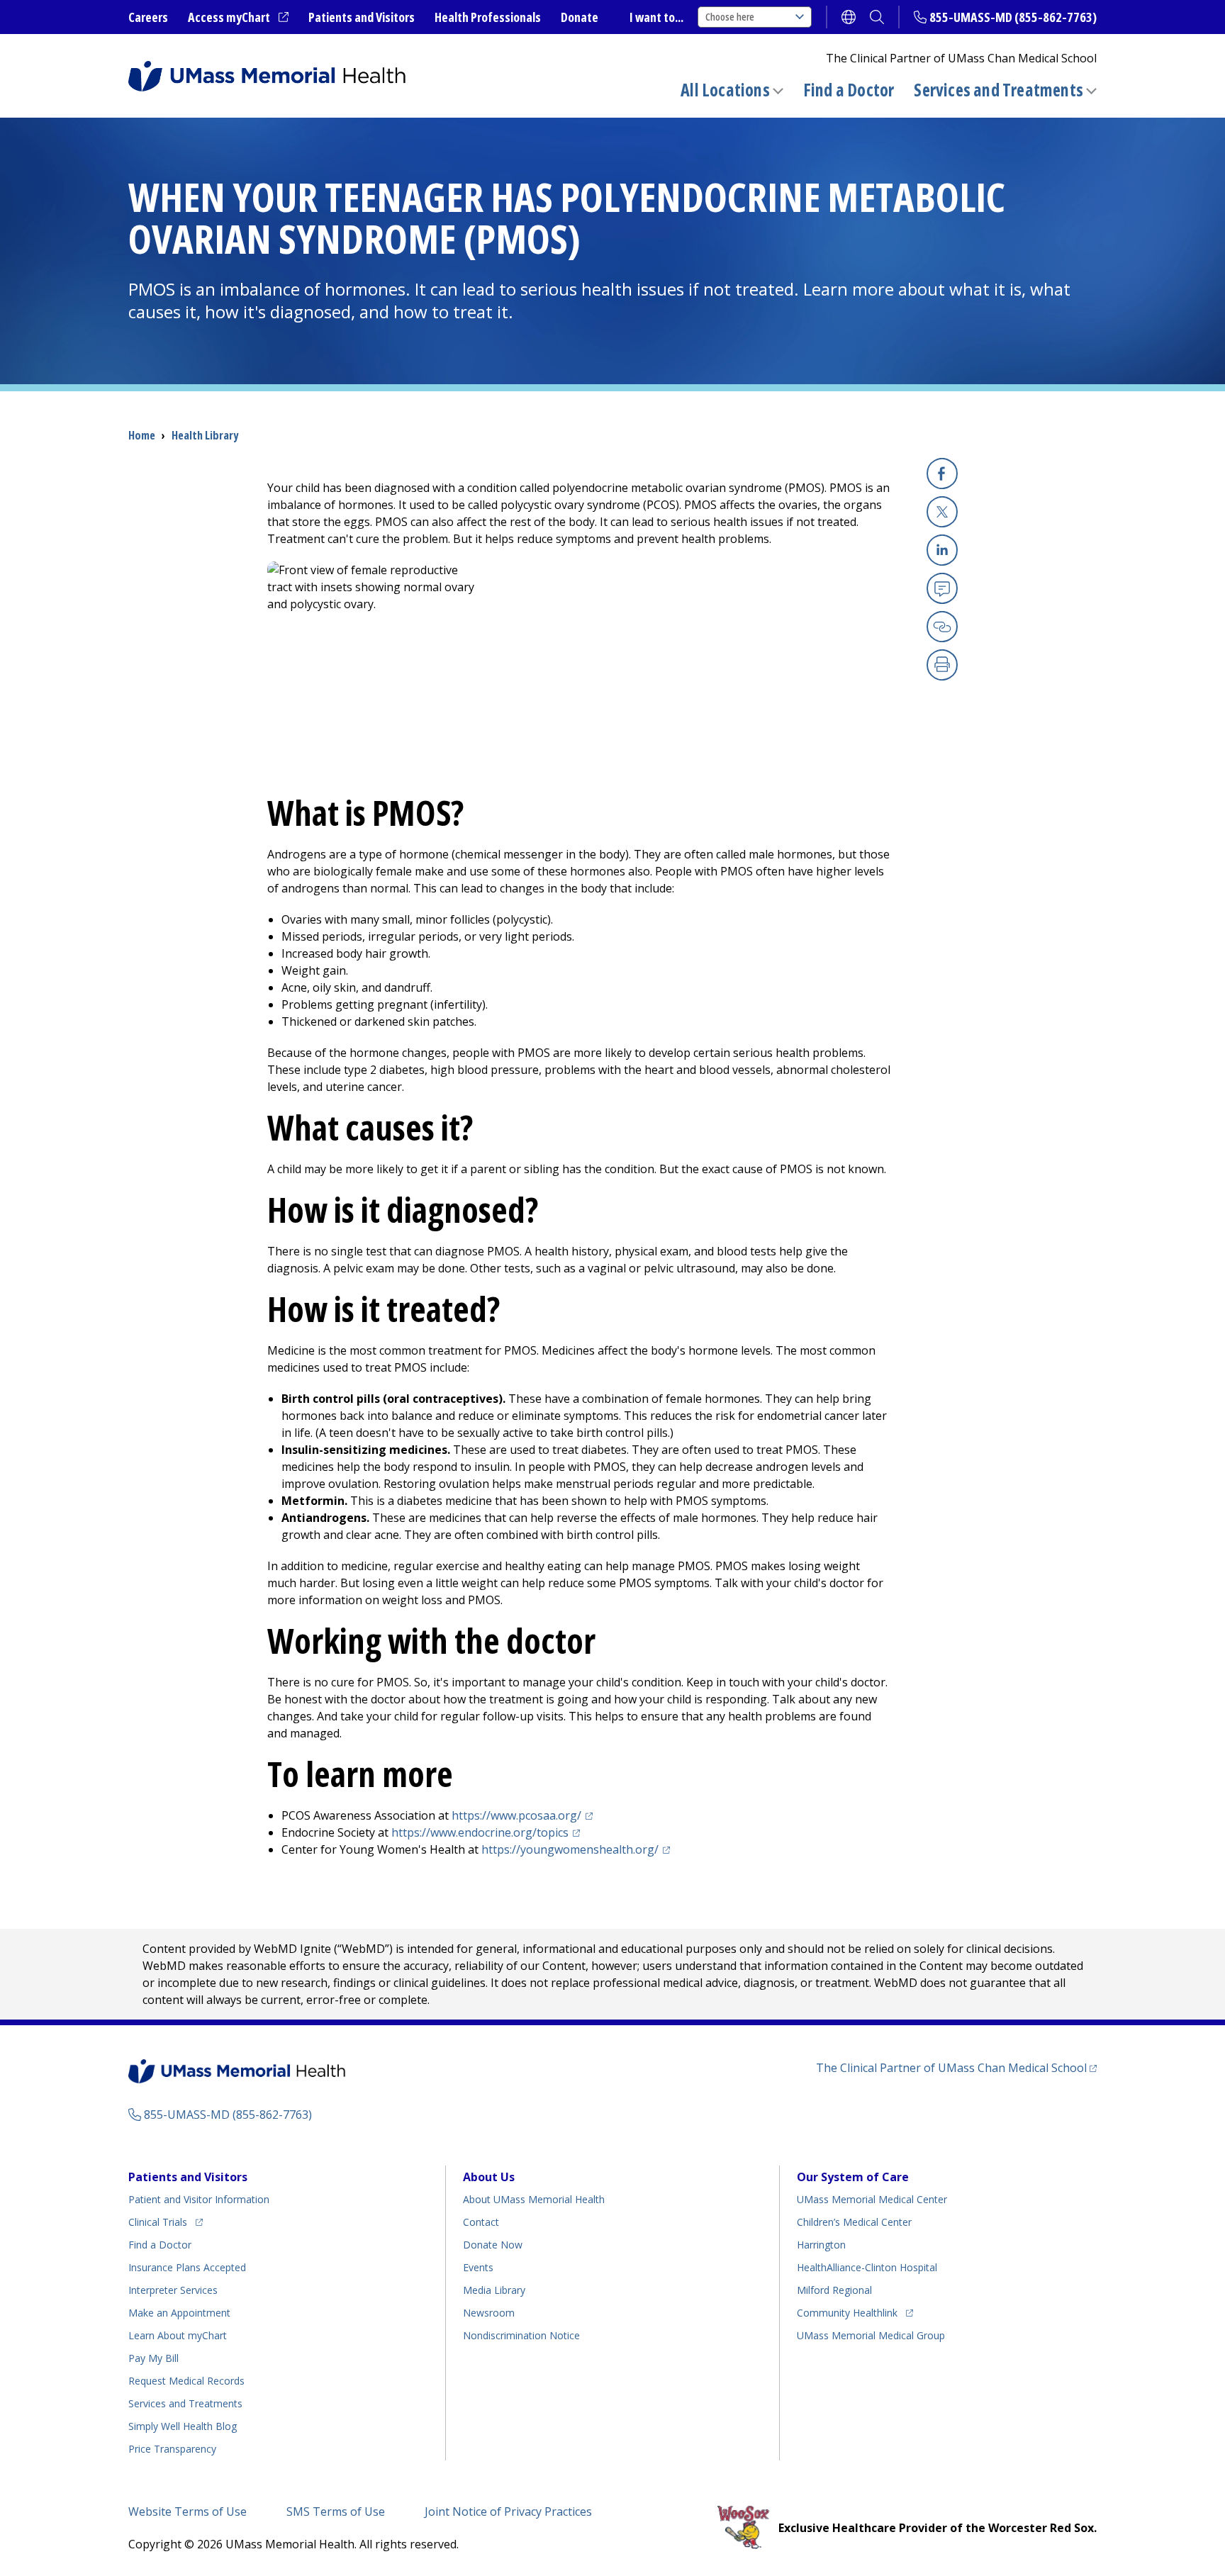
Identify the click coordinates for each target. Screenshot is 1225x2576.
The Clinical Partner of (956, 2067)
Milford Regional (834, 2290)
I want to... (656, 17)
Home (142, 435)
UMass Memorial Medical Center (872, 2199)
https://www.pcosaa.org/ (524, 1815)
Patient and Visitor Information (199, 2199)
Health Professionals (488, 17)
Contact (481, 2222)
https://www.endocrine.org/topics (488, 1832)
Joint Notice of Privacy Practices (508, 2511)
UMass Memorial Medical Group (871, 2335)
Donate (580, 17)
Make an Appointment (179, 2313)
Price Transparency (172, 2449)
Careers (148, 17)
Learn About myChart (178, 2335)
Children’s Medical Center (854, 2222)
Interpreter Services (173, 2290)
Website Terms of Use (188, 2511)
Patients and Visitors (362, 17)
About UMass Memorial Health (534, 2199)
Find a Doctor (849, 90)
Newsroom (489, 2313)
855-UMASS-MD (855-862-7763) (1013, 17)
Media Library (494, 2290)
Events (478, 2267)
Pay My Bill (153, 2358)
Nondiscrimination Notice (521, 2335)
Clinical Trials (166, 2222)
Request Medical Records (186, 2381)
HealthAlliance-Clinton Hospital (867, 2267)
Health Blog (183, 2426)
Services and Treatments (999, 90)
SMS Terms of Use (336, 2511)
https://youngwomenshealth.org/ (578, 1849)
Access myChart (238, 18)
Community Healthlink (847, 2312)
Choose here (730, 17)
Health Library (205, 435)
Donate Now (493, 2245)
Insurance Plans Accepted (187, 2267)
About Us (489, 2177)
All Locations (725, 90)
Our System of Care (853, 2177)
